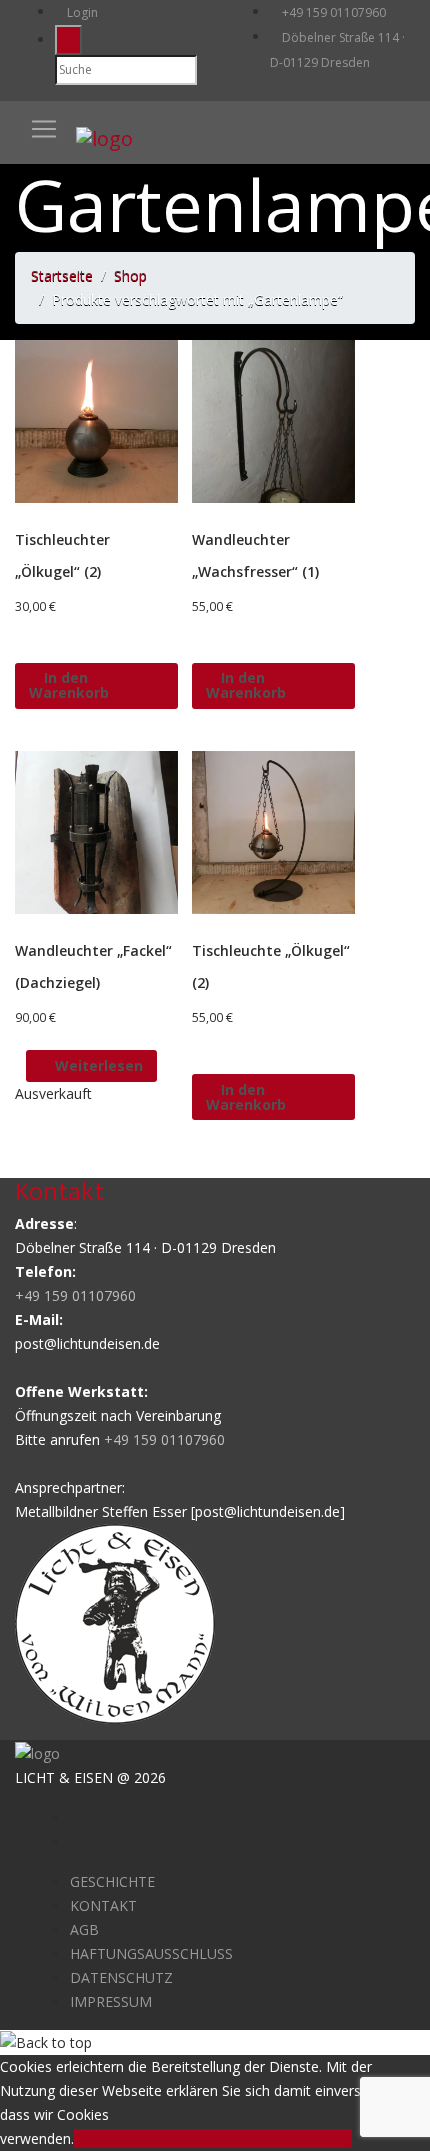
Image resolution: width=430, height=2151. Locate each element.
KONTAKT (103, 1905)
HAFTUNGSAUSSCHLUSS (151, 1953)
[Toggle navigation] (44, 129)
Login (81, 12)
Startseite (62, 275)
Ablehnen (180, 2138)
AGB (84, 1929)
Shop (130, 275)
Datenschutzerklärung (281, 2138)
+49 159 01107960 (332, 12)
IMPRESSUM (111, 2001)
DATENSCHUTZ (121, 1977)
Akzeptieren (112, 2138)
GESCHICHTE (112, 1881)
